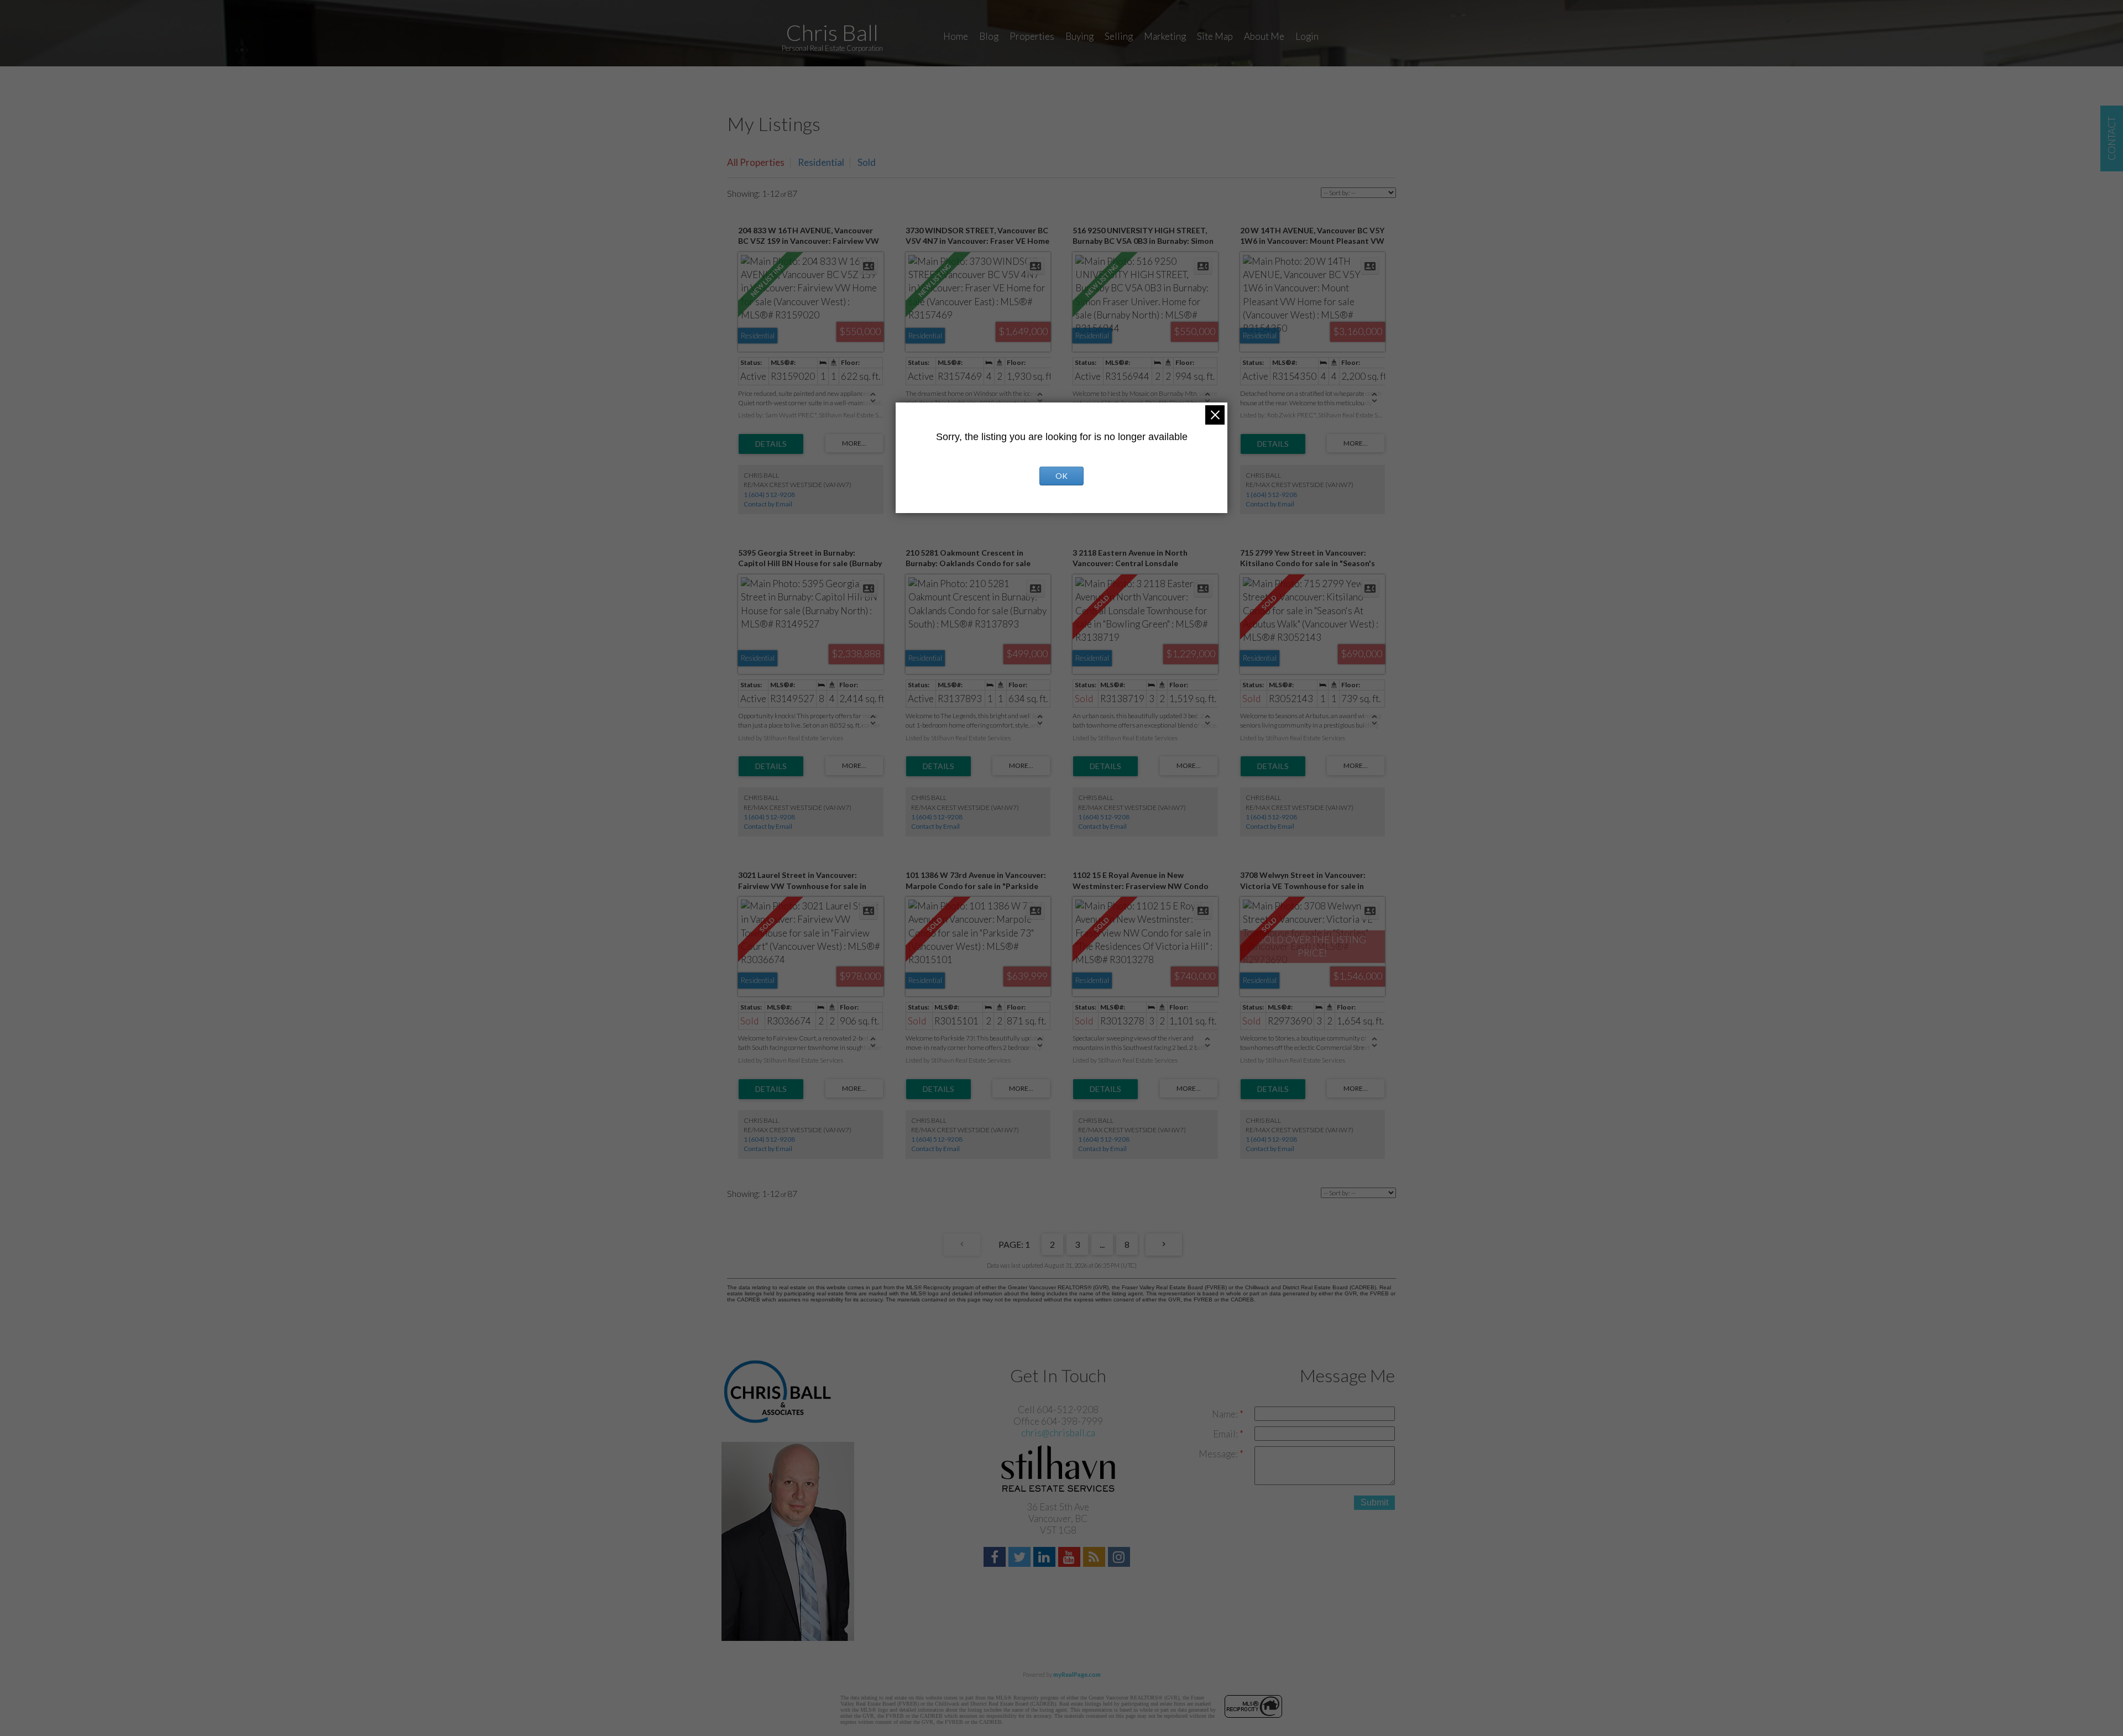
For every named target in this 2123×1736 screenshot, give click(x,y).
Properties (1032, 36)
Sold (867, 162)
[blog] (1096, 1558)
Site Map (1215, 36)
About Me (1264, 36)
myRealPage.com (1077, 1674)
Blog (989, 36)
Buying (1079, 36)
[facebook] (996, 1558)
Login (1307, 36)
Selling (1119, 36)
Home (956, 36)
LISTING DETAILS (771, 444)
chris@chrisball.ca (1058, 1433)
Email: (1226, 1434)
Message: (1219, 1454)
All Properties (756, 162)
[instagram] (1120, 1558)
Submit (1374, 1502)
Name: (1226, 1414)
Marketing (1165, 36)
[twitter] (1021, 1558)
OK (1061, 476)
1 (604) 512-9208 (769, 495)
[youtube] (1071, 1558)
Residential (821, 162)
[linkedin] (1046, 1558)
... (1102, 1244)
